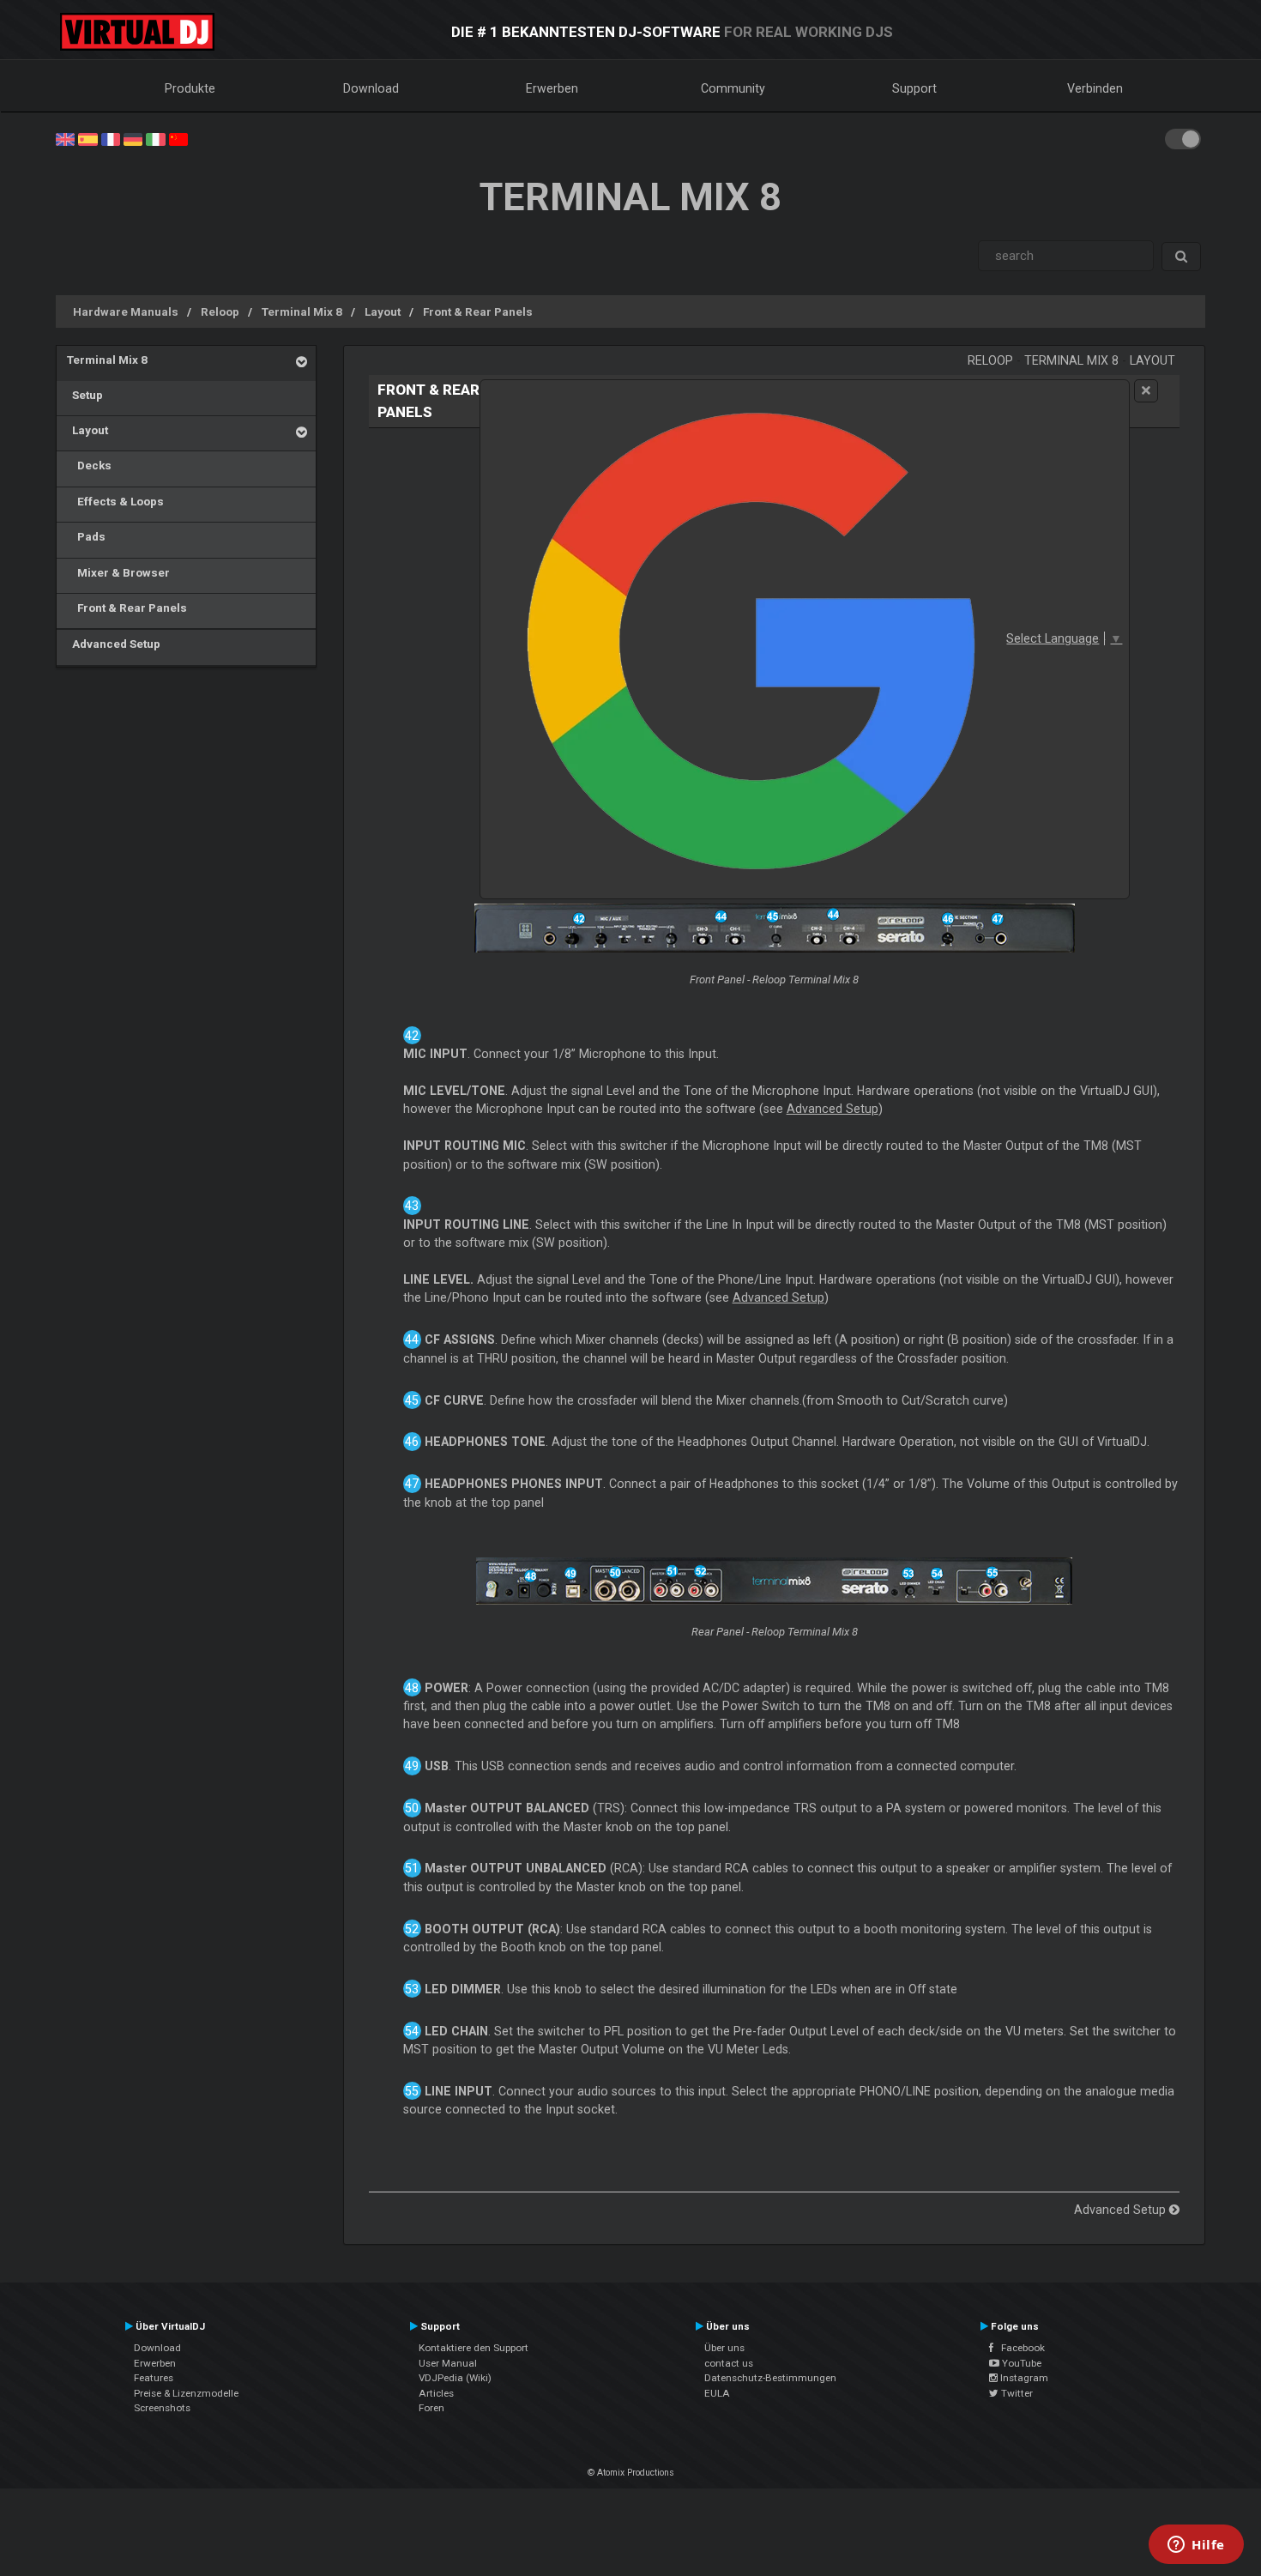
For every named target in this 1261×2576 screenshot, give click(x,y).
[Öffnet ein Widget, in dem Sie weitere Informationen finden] (1196, 2546)
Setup (85, 395)
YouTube (1020, 2363)
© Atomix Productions (631, 2473)
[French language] (111, 138)
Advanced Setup (114, 644)
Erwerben (552, 88)
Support (914, 88)
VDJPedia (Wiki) (455, 2378)
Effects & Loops (115, 501)
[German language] (133, 138)
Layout (383, 311)
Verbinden (1095, 88)
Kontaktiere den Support (474, 2348)
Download (371, 88)
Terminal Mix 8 (302, 311)
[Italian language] (155, 138)
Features (154, 2378)
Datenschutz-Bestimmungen (770, 2378)
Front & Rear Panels (478, 311)
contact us (729, 2363)
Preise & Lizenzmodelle (186, 2393)
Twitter (1016, 2393)
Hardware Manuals (126, 311)
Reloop (220, 311)
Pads (86, 536)
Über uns (724, 2348)
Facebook (1019, 2348)
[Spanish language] (87, 138)
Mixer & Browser (118, 572)
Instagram (1023, 2378)
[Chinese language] (178, 138)
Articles (436, 2393)
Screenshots (162, 2408)
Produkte (190, 88)
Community (733, 88)
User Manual (448, 2363)
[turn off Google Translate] (1146, 391)
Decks (89, 465)
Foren (431, 2408)
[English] (65, 138)
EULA (717, 2393)
